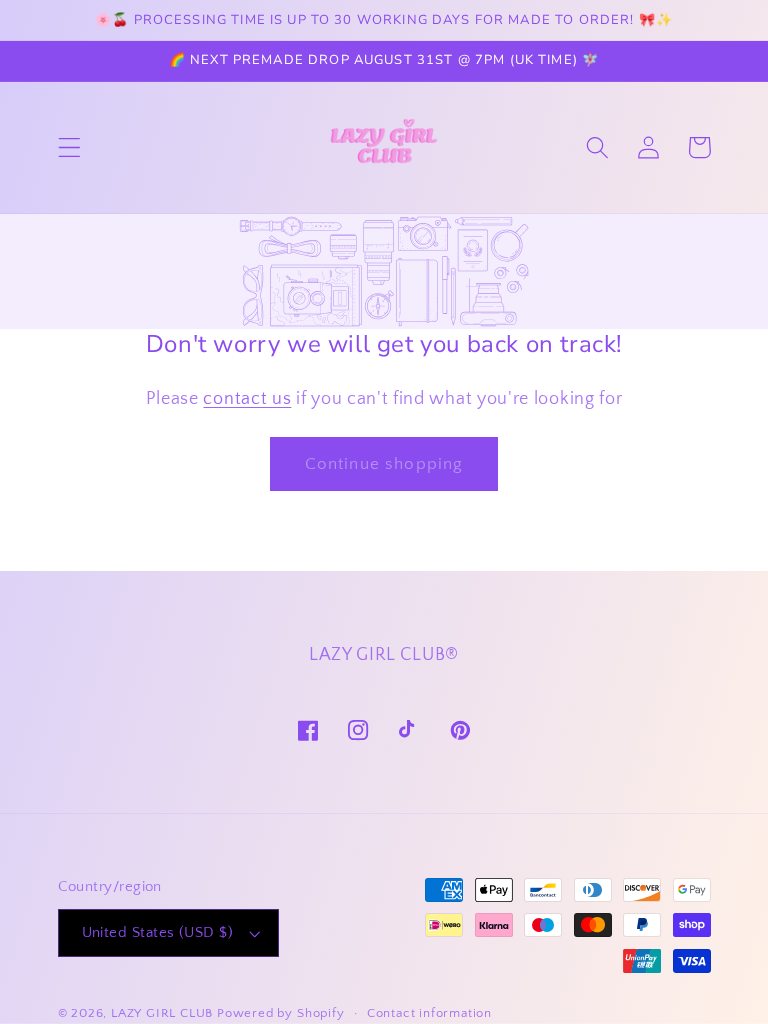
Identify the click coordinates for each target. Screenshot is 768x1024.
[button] (69, 147)
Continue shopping (384, 463)
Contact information (429, 1013)
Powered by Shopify (281, 1013)
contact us (247, 398)
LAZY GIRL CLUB (162, 1013)
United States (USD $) (158, 932)
